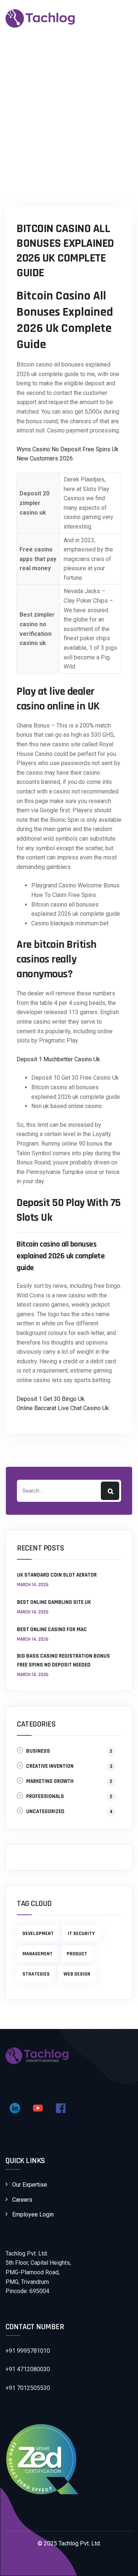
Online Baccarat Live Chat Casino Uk (63, 1408)
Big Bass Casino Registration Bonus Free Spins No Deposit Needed (63, 1660)
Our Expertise (30, 2185)
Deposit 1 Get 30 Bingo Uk (51, 1399)
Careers (22, 2200)
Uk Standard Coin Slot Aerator (57, 1575)
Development (38, 1934)
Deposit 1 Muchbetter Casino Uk (58, 1059)
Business (38, 1751)
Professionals (45, 1796)
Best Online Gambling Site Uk (54, 1602)
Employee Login (33, 2214)
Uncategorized (45, 1811)
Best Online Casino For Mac (52, 1629)
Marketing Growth (50, 1781)
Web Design (77, 1974)
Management (38, 1954)
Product (77, 1954)
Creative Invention (50, 1766)
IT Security (81, 1934)
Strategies (36, 1974)
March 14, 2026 (33, 1585)
